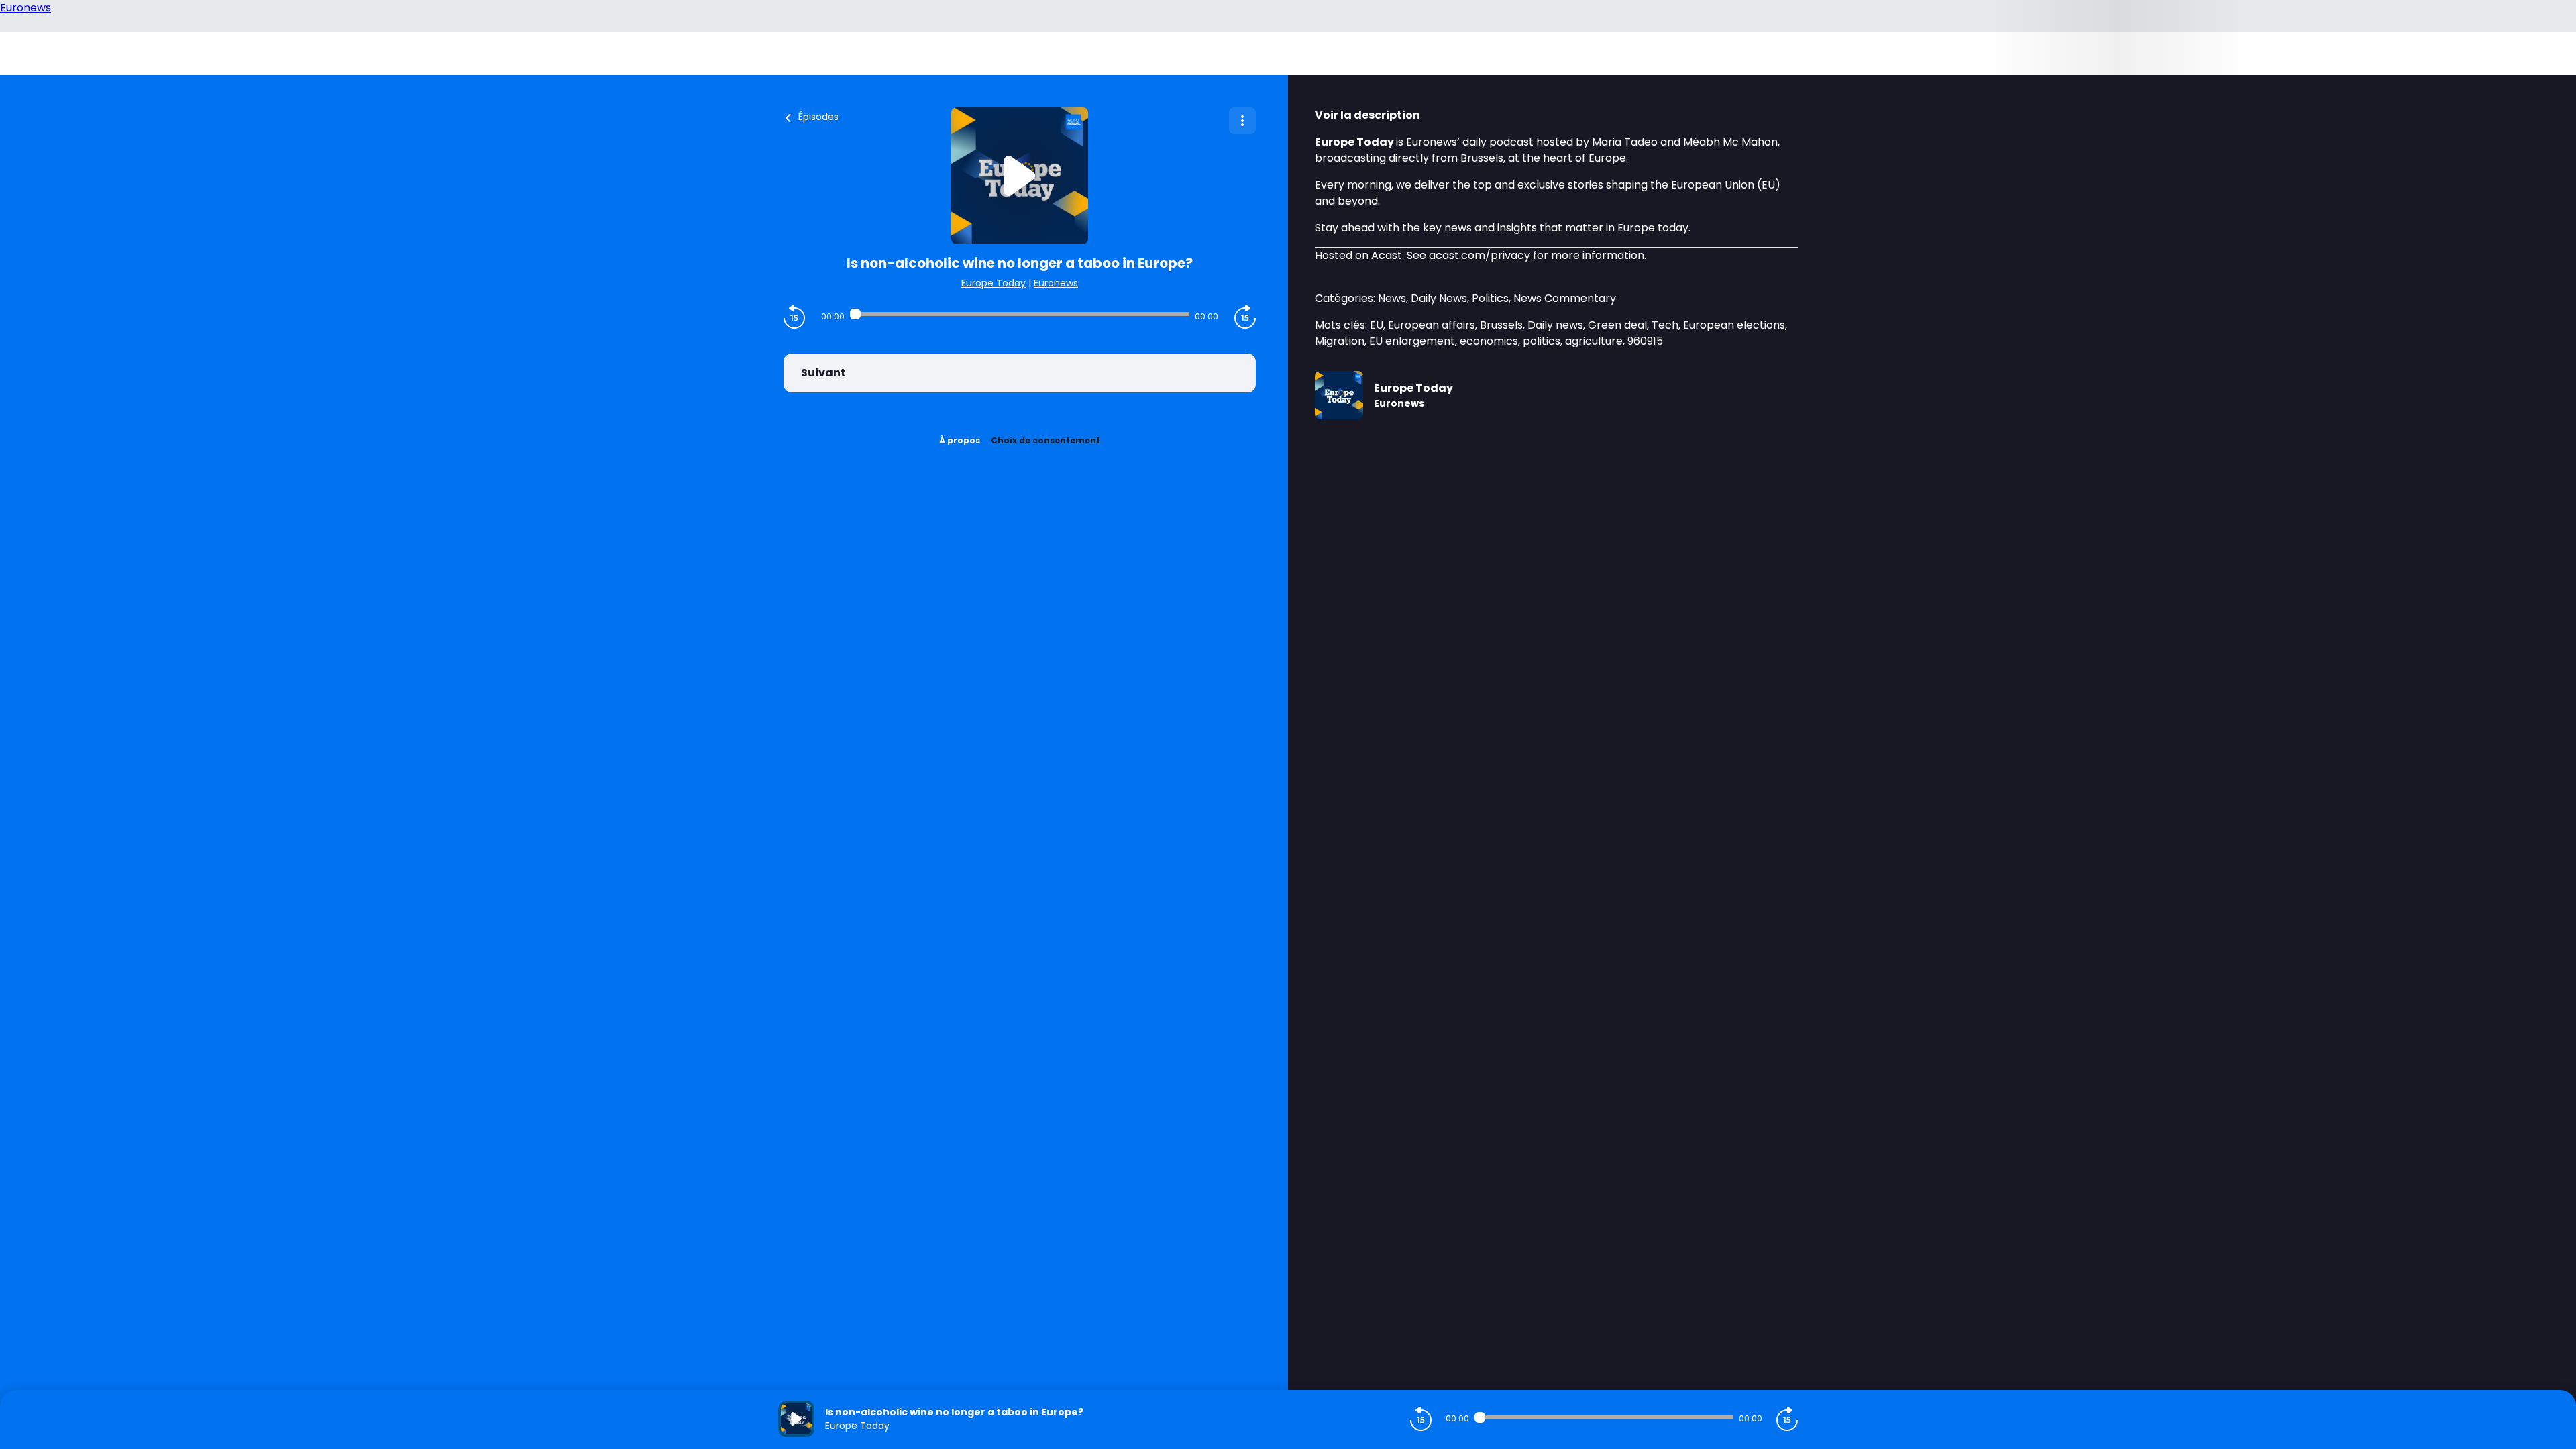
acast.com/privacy (1480, 255)
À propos (960, 440)
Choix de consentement (1045, 440)
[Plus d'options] (1242, 121)
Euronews (1056, 283)
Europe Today (994, 283)
